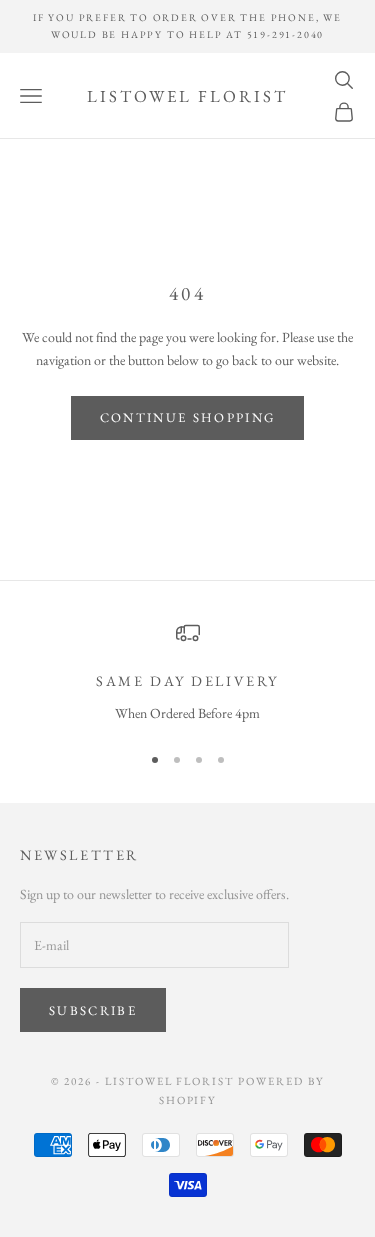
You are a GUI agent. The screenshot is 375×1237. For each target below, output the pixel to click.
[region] (187, 673)
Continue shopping (188, 417)
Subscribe (93, 1010)
